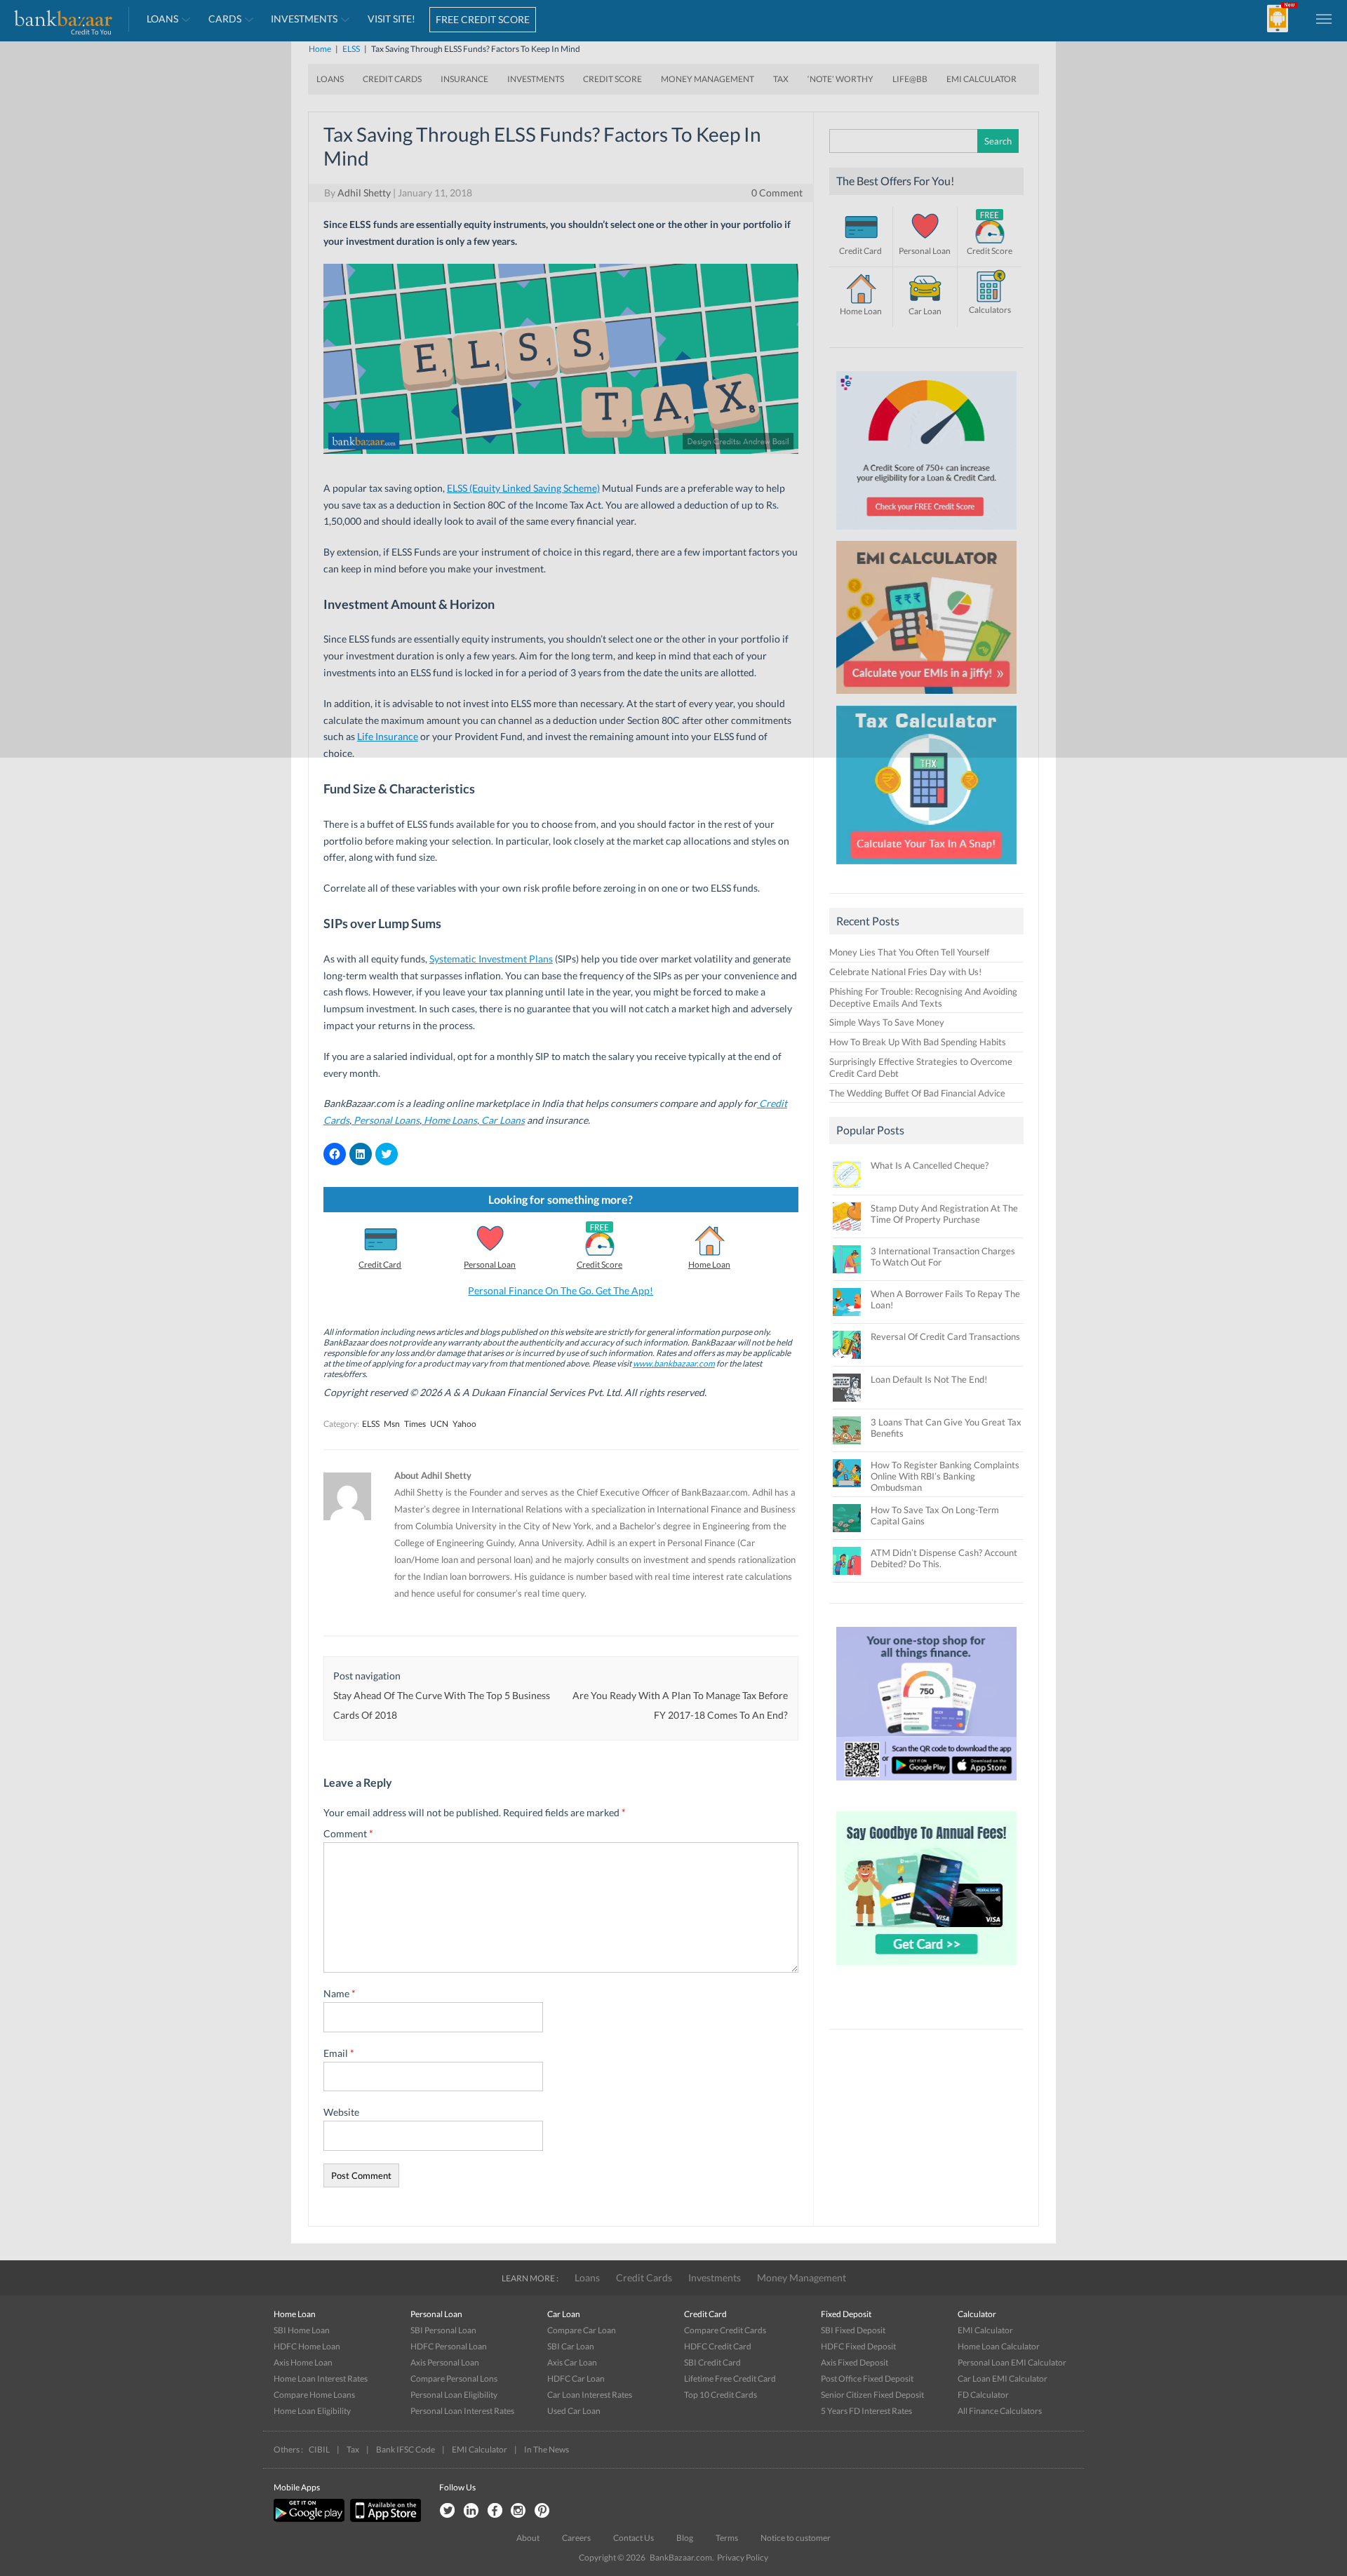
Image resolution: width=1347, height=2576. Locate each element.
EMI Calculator (985, 2330)
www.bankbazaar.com (674, 1363)
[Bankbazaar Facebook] (495, 2511)
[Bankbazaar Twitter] (447, 2511)
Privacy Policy (743, 2557)
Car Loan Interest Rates (590, 2395)
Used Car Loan (574, 2411)
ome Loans (454, 1120)
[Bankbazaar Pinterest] (542, 2511)
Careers (576, 2538)
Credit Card (380, 1264)
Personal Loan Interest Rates (462, 2411)
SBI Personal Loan (443, 2330)
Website (341, 2112)
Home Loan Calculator (999, 2346)
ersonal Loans (390, 1120)
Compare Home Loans (314, 2395)
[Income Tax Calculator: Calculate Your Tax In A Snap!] (927, 868)
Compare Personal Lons (454, 2379)
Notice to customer (796, 2538)
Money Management (802, 2278)
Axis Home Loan (303, 2362)
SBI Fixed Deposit (853, 2330)
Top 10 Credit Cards (721, 2395)
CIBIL (319, 2449)
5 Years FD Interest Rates (866, 2411)
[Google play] (310, 2519)
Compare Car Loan (582, 2330)
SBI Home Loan (302, 2330)
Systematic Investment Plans (491, 959)
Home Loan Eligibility (312, 2411)
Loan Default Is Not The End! (929, 1379)
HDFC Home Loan (307, 2346)
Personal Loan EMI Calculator (1012, 2362)
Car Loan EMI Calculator (1003, 2379)
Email (339, 2053)
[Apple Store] (384, 2519)
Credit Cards (644, 2278)
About (528, 2538)
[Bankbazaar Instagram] (518, 2511)
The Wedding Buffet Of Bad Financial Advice (917, 1093)
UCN (439, 1424)
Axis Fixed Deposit (855, 2362)
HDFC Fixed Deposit (858, 2346)
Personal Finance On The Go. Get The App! (561, 1290)
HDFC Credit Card (718, 2346)
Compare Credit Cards (725, 2330)
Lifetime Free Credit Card (730, 2379)
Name (340, 1993)
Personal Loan (490, 1264)
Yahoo (464, 1424)
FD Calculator (983, 2395)
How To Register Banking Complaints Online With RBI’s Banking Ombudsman (945, 1476)
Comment (348, 1833)
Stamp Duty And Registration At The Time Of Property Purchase (944, 1214)
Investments (715, 2278)
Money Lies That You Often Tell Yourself (909, 952)
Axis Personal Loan (445, 2362)
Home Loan (709, 1264)
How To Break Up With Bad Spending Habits (918, 1042)
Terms (727, 2538)
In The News (547, 2449)
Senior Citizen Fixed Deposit (872, 2395)
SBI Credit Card (712, 2362)
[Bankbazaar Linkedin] (471, 2511)
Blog (685, 2538)
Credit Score (599, 1264)
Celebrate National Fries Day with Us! (905, 972)
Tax (353, 2449)
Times (415, 1424)
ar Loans (507, 1120)
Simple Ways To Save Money (887, 1022)
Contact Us (634, 2538)
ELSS (371, 1424)
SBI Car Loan (571, 2346)
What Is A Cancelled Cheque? (930, 1165)
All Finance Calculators (1000, 2411)
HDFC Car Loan (576, 2379)
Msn (392, 1424)
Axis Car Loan (572, 2362)
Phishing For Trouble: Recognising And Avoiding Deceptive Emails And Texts (923, 997)
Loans (587, 2278)
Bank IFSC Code (406, 2449)
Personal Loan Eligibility (454, 2395)
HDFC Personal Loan (449, 2346)
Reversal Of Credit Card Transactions (945, 1336)
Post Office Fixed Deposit (867, 2379)
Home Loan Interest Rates (321, 2379)
